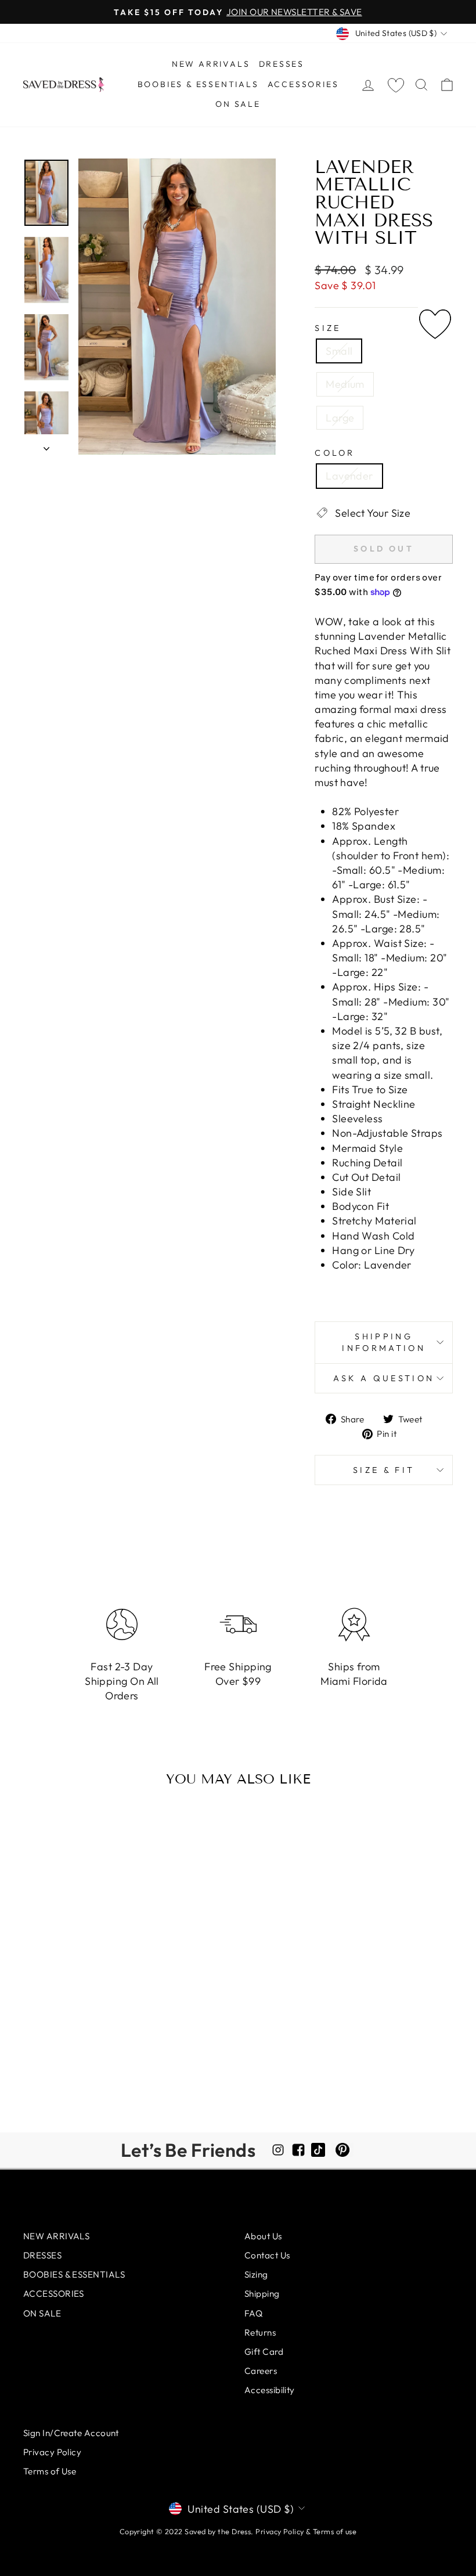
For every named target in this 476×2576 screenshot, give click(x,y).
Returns (260, 2332)
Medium (345, 384)
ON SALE (238, 104)
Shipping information (384, 1342)
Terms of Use (50, 2471)
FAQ (253, 2313)
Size (328, 328)
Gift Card (264, 2352)
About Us (263, 2236)
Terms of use (335, 2531)
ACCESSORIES (303, 84)
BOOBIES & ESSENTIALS (198, 84)
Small (339, 351)
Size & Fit (384, 1470)
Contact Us (267, 2255)
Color (335, 453)
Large (340, 418)
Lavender (349, 476)
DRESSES (282, 64)
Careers (261, 2371)
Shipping (262, 2294)
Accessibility (270, 2390)
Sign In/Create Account (71, 2433)
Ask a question (384, 1378)
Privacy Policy (52, 2452)
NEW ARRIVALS (211, 64)
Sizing (256, 2274)
